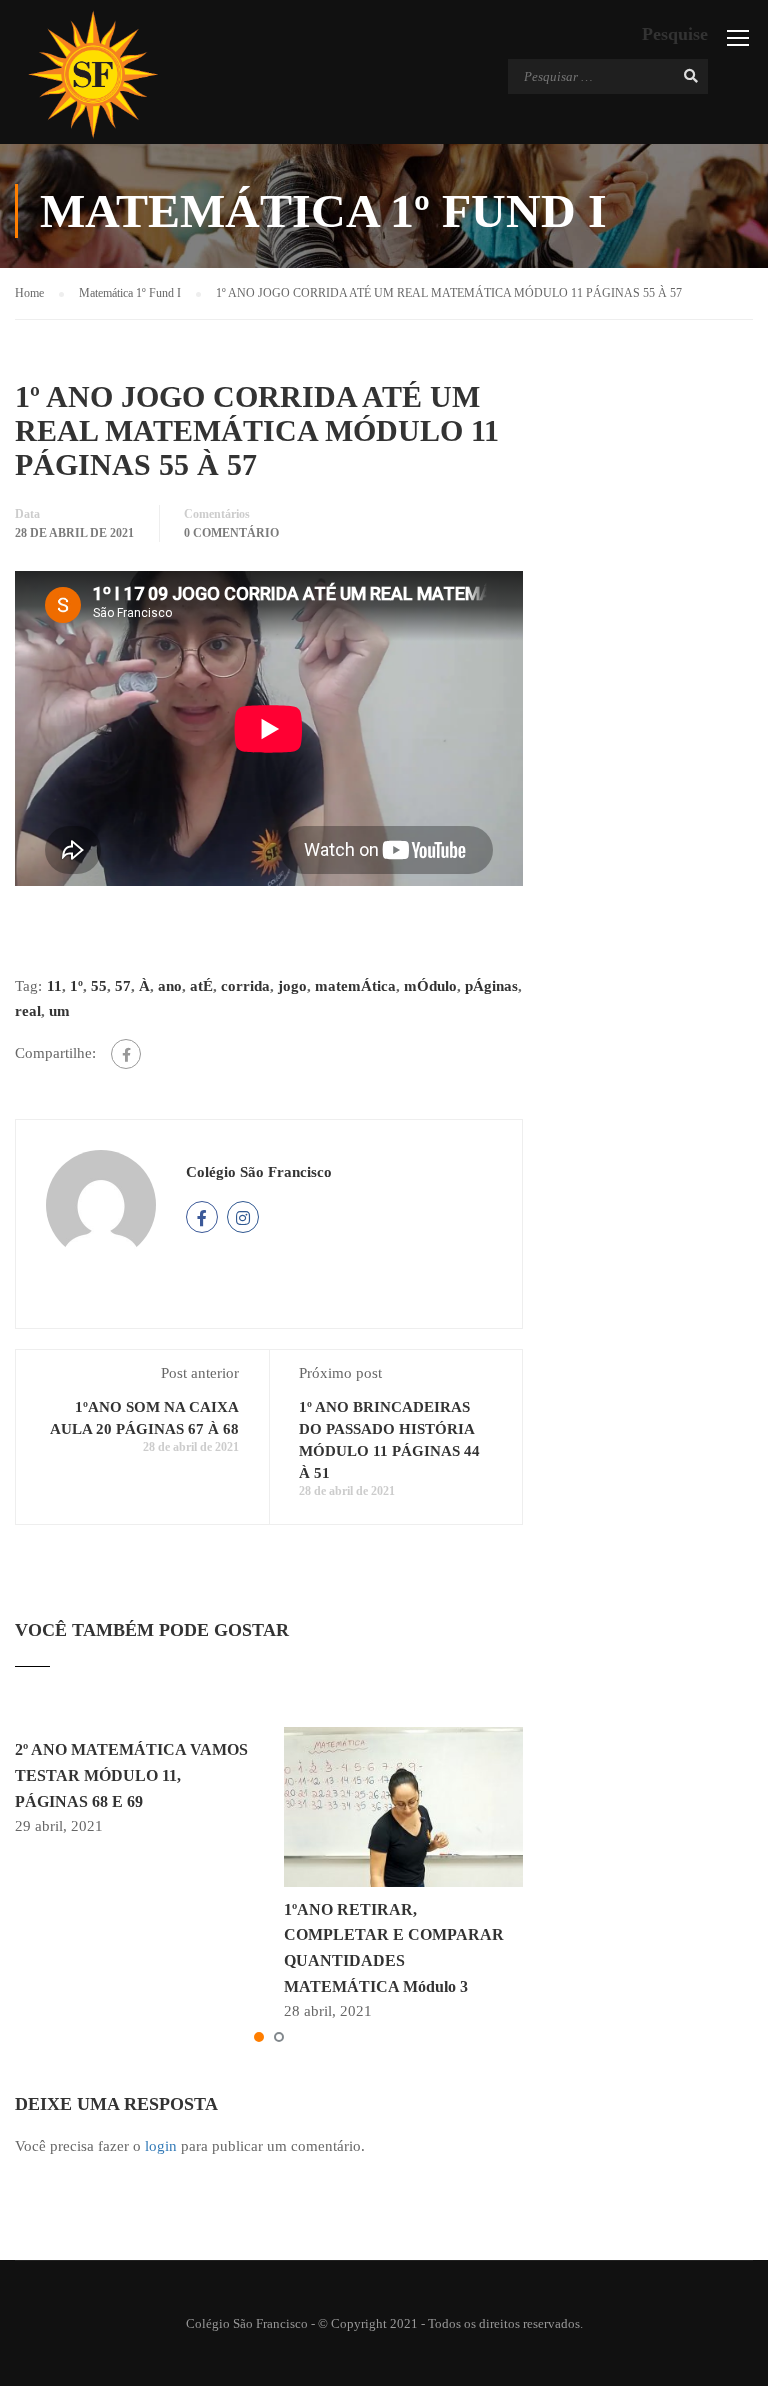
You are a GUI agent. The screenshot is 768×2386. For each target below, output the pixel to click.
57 (123, 986)
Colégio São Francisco (259, 1172)
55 (99, 986)
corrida (245, 986)
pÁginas (491, 986)
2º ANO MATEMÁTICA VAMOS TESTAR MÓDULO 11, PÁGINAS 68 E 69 (131, 1775)
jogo (292, 986)
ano (170, 986)
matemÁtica (355, 986)
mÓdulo (430, 986)
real (28, 1011)
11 (54, 986)
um (59, 1011)
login (161, 2146)
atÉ (201, 986)
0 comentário (231, 533)
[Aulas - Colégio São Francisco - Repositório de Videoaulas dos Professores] (92, 74)
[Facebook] (126, 1054)
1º (76, 986)
